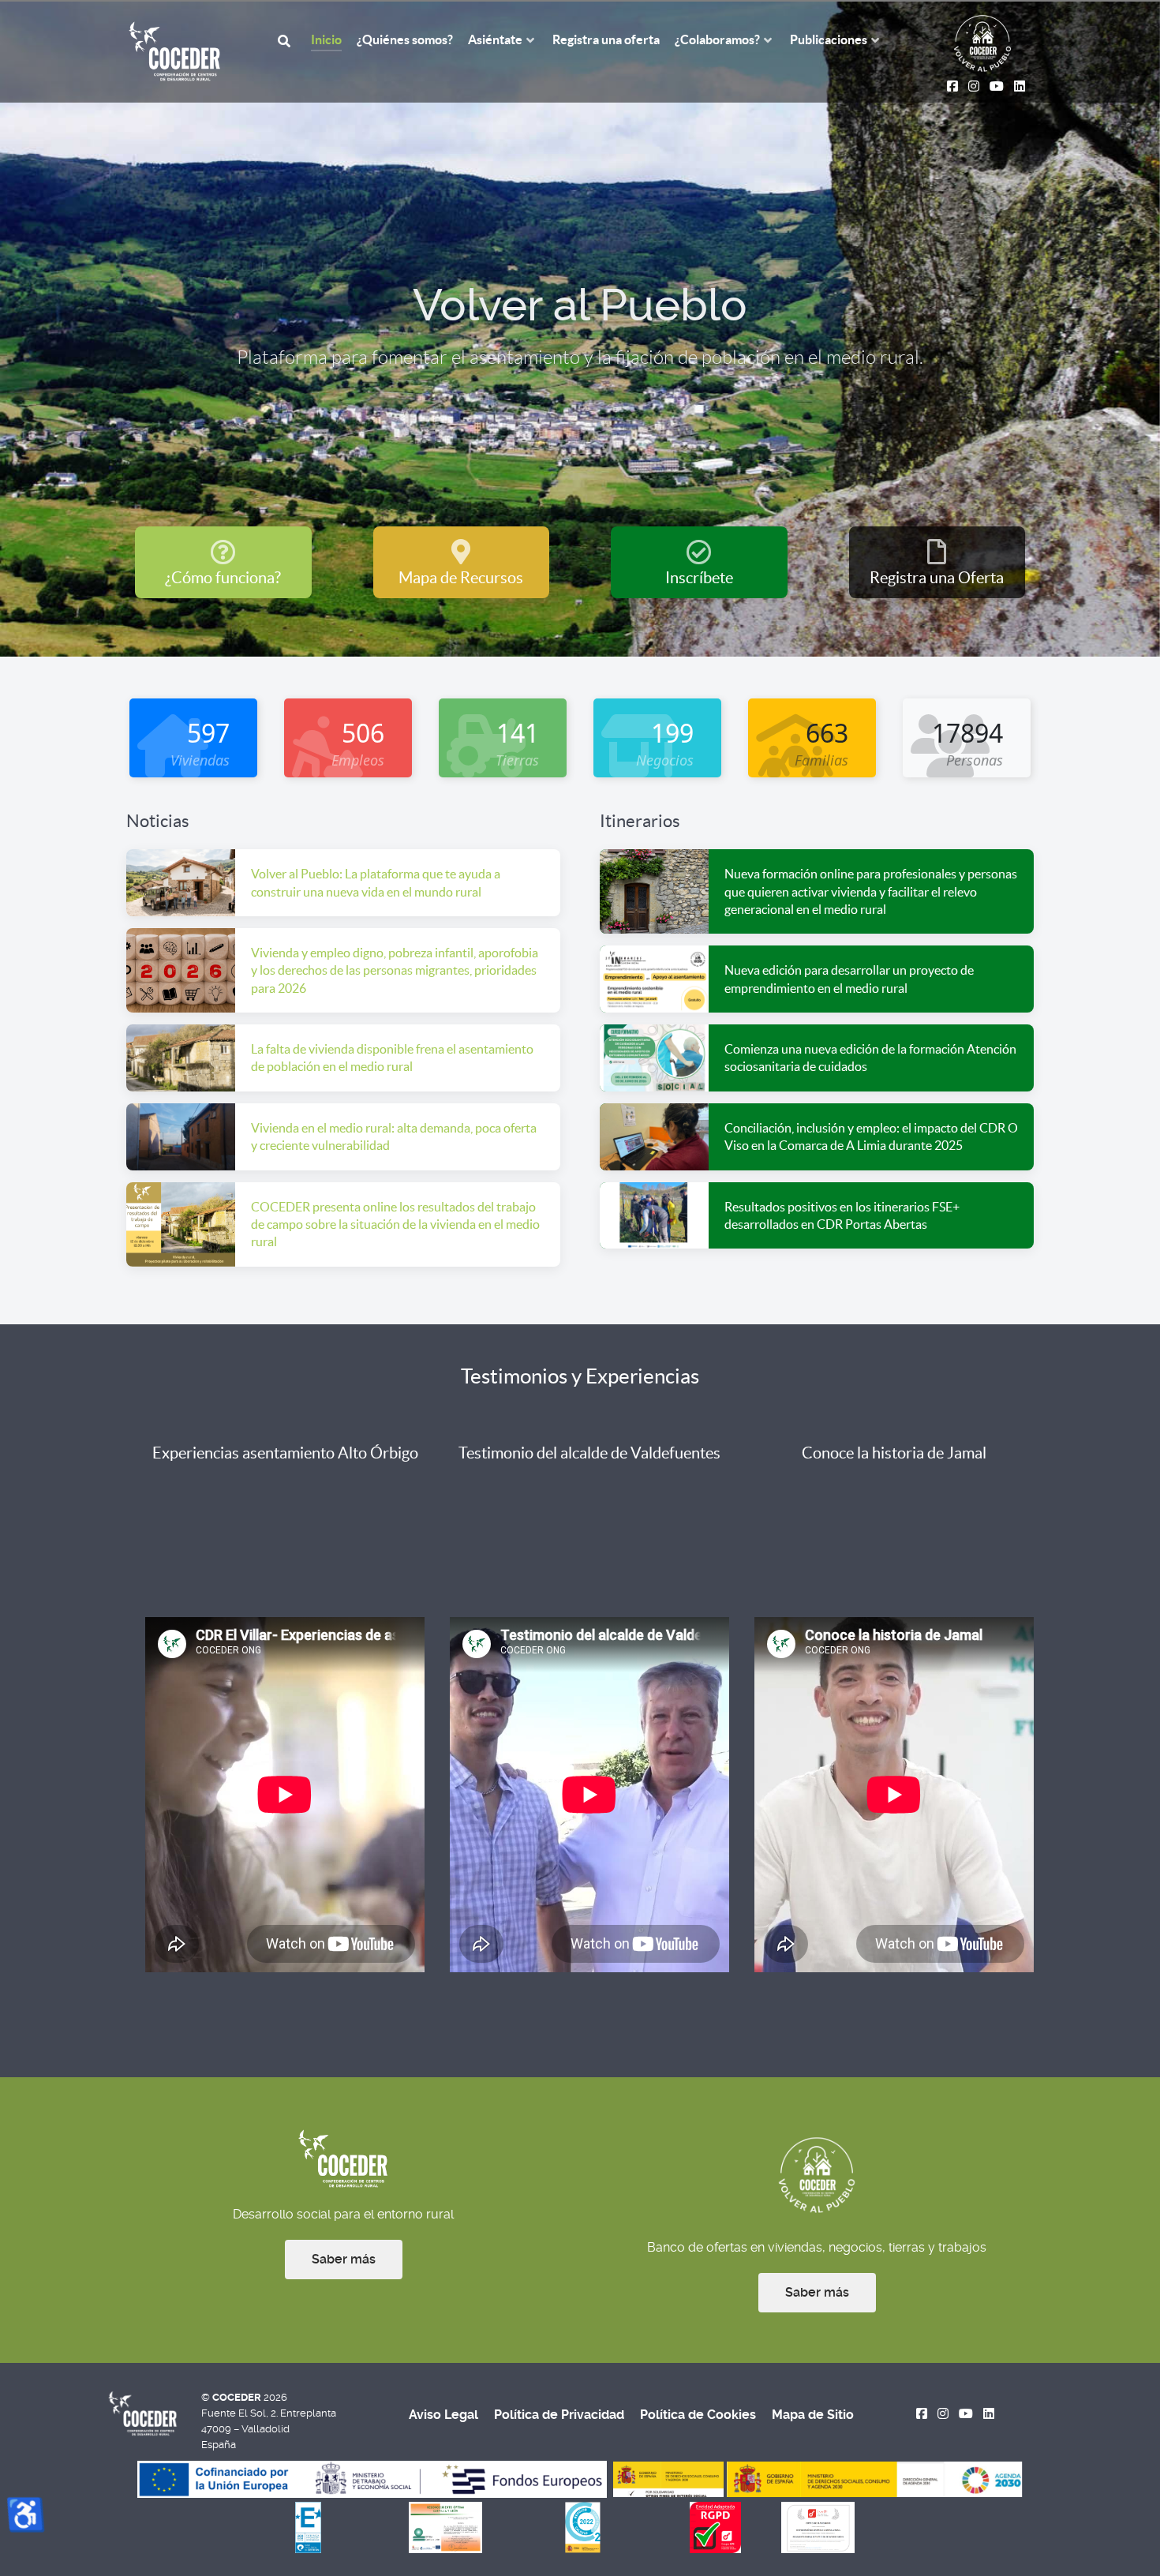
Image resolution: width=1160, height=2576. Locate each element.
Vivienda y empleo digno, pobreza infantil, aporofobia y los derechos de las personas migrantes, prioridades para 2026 (395, 970)
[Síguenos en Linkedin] (988, 2414)
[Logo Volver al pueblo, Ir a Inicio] (982, 42)
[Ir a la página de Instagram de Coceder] (943, 2414)
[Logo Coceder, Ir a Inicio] (175, 50)
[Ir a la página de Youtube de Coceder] (966, 2414)
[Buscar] (286, 40)
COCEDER (238, 2397)
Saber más (344, 2259)
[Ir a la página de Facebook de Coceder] (922, 2414)
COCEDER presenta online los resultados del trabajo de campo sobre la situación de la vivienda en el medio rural (395, 1224)
